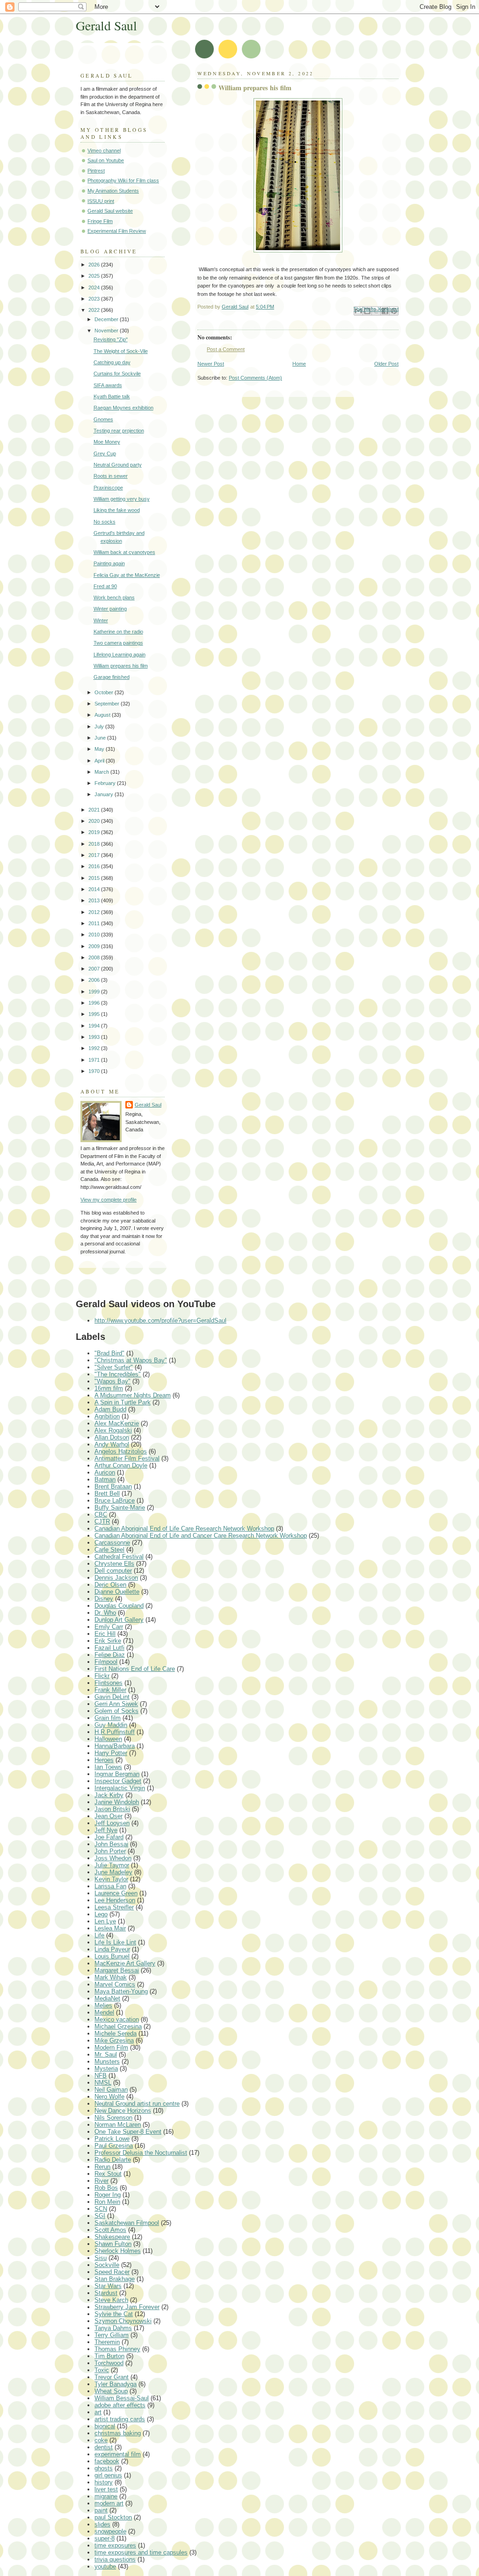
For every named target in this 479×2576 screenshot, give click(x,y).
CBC (101, 1515)
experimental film (118, 2454)
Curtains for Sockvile (117, 374)
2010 (95, 935)
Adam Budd (110, 1409)
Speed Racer (112, 2272)
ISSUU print (101, 201)
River (102, 2181)
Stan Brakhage (115, 2279)
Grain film (108, 1718)
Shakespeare (112, 2237)
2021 (95, 810)
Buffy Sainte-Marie (120, 1507)
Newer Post (211, 364)
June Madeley (113, 1872)
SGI (100, 2216)
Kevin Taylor (111, 1879)
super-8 (105, 2538)
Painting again (109, 563)
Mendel (104, 2012)
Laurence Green (116, 1893)
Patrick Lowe (112, 2139)
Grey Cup (105, 453)
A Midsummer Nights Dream (133, 1395)
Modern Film (111, 2047)
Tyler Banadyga (116, 2384)
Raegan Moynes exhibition (123, 408)
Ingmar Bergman (117, 1774)
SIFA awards (108, 385)
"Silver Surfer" (114, 1367)
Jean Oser (109, 1816)
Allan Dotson (112, 1437)
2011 (95, 923)
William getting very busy (122, 499)
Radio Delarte (113, 2160)
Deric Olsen (110, 1585)
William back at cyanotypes (124, 552)
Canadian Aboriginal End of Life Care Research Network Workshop (184, 1529)
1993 (95, 1037)
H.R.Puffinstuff (115, 1732)
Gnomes (103, 419)
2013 (95, 900)
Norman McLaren (118, 2125)
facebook (107, 2461)
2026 (95, 265)
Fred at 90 (105, 586)
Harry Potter (111, 1753)
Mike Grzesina (114, 2040)
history (104, 2482)
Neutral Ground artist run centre (137, 2104)
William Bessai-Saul (122, 2398)
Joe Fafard (109, 1837)
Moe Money (107, 442)
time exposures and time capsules (141, 2552)
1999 (95, 992)
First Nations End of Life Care (135, 1669)
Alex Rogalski (113, 1430)
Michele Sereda (116, 2033)
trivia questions (115, 2559)
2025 (95, 276)
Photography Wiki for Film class (123, 180)
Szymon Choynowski (123, 2321)
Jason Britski (112, 1809)
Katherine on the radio (118, 632)
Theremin (107, 2342)
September (108, 704)
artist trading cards (120, 2419)
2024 (95, 288)
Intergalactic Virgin (120, 1788)
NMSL (103, 2083)
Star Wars (108, 2286)
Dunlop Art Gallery (119, 1620)
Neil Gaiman (111, 2090)
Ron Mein (107, 2202)
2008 (95, 957)
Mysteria (106, 2069)
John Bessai (111, 1844)
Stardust (106, 2293)
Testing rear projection (119, 431)
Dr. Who (105, 1613)
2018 (95, 844)
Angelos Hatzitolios (121, 1451)
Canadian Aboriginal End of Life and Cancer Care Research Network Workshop (201, 1536)
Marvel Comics (115, 1984)
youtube (105, 2566)
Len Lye (105, 1921)
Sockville (107, 2265)
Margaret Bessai (117, 1970)
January (105, 794)
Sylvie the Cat (114, 2314)
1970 (95, 1071)
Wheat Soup (111, 2391)
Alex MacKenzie (117, 1423)
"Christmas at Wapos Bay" (131, 1360)
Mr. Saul (106, 2054)
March (102, 772)
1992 (95, 1048)
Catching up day (112, 362)
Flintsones (109, 1683)
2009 (95, 946)
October (105, 692)
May (100, 749)
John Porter (110, 1851)
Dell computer (113, 1571)
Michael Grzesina (118, 2026)
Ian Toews (108, 1767)
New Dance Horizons (123, 2111)
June (101, 738)
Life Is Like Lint (115, 1942)
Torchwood (109, 2363)
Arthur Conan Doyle (121, 1465)
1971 (95, 1060)
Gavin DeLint (112, 1697)
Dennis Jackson (116, 1578)
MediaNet (107, 1998)
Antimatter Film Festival (127, 1458)
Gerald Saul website (110, 211)
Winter (101, 620)
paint (101, 2510)
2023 (95, 299)
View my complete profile (109, 1200)
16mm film (109, 1388)
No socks (105, 522)
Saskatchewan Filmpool (127, 2223)
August (103, 715)
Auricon (105, 1472)
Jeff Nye (106, 1830)
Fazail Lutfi (109, 1648)
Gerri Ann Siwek (116, 1704)
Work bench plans (114, 597)
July (100, 727)
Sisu (101, 2258)
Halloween (108, 1739)
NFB (101, 2076)
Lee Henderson (115, 1900)
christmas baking (118, 2433)
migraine (106, 2496)
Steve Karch (111, 2300)
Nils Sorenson (113, 2118)
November (107, 331)
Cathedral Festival (119, 1557)
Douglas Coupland (119, 1606)
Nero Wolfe (109, 2097)
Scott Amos (110, 2230)
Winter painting (110, 609)
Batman (105, 1479)
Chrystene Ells (114, 1564)
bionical (105, 2426)
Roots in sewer (111, 476)
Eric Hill (105, 1634)
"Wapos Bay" (112, 1381)
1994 (95, 1026)
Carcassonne (112, 1543)
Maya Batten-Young (121, 1991)
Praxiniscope (108, 488)
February (106, 783)
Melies (103, 2005)
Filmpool (106, 1662)
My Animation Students (113, 191)
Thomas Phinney (117, 2349)
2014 (95, 889)
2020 (95, 821)
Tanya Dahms (113, 2328)
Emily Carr (109, 1627)
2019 (95, 832)
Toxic (102, 2370)
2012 (95, 912)
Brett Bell (107, 1493)
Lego (101, 1914)
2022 (95, 310)
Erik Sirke (108, 1641)
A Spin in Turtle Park (123, 1402)
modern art (109, 2503)
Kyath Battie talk (112, 396)
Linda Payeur (112, 1949)
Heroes (104, 1760)
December (107, 319)
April (100, 761)
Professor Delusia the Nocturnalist (141, 2153)
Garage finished (112, 677)
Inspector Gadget (118, 1781)
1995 (95, 1014)
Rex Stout (108, 2174)
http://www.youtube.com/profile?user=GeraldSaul (160, 1320)
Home (299, 364)
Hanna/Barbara (115, 1746)
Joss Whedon (113, 1858)
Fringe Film (100, 221)
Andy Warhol (112, 1444)
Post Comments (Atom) (255, 378)
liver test (106, 2489)
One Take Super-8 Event (128, 2132)
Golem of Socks (116, 1711)
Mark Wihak (111, 1977)
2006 (95, 980)
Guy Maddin (111, 1725)
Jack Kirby (109, 1795)
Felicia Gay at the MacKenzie (127, 575)
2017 (95, 855)
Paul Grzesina (114, 2146)
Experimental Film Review (117, 231)
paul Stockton (113, 2517)
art (98, 2412)
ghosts (104, 2468)
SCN (101, 2209)
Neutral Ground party (118, 465)
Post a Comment (226, 349)
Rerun (102, 2167)
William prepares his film (121, 666)
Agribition (107, 1416)
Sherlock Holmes (118, 2251)
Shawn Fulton (113, 2244)
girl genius (108, 2475)
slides (102, 2524)
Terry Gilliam (112, 2335)
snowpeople (110, 2531)
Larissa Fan (110, 1886)
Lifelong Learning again (120, 655)
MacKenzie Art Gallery (125, 1963)
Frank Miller (110, 1690)
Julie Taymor (112, 1865)
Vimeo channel (104, 151)
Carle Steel (109, 1550)
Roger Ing (108, 2195)
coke (101, 2440)
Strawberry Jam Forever (127, 2307)
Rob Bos (106, 2188)
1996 (95, 1003)
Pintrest (96, 171)
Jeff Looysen (112, 1823)
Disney (104, 1599)
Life (99, 1935)
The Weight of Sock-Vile (121, 351)
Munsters (107, 2062)
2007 (95, 969)
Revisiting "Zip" (111, 339)
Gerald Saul (106, 25)
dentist (104, 2447)
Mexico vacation (117, 2019)
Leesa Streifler (114, 1907)
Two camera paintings (118, 643)
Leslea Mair (110, 1928)
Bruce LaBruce (115, 1500)
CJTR (102, 1522)
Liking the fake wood (117, 510)
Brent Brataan (113, 1486)
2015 (95, 878)
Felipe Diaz (110, 1655)
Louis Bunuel (112, 1956)
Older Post (386, 364)
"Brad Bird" (109, 1353)
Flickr (102, 1676)
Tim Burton (109, 2356)
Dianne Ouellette (117, 1592)
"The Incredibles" (118, 1374)
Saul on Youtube (106, 160)
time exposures (115, 2545)
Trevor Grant (112, 2377)
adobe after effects (120, 2405)
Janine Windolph (117, 1802)
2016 (95, 866)
